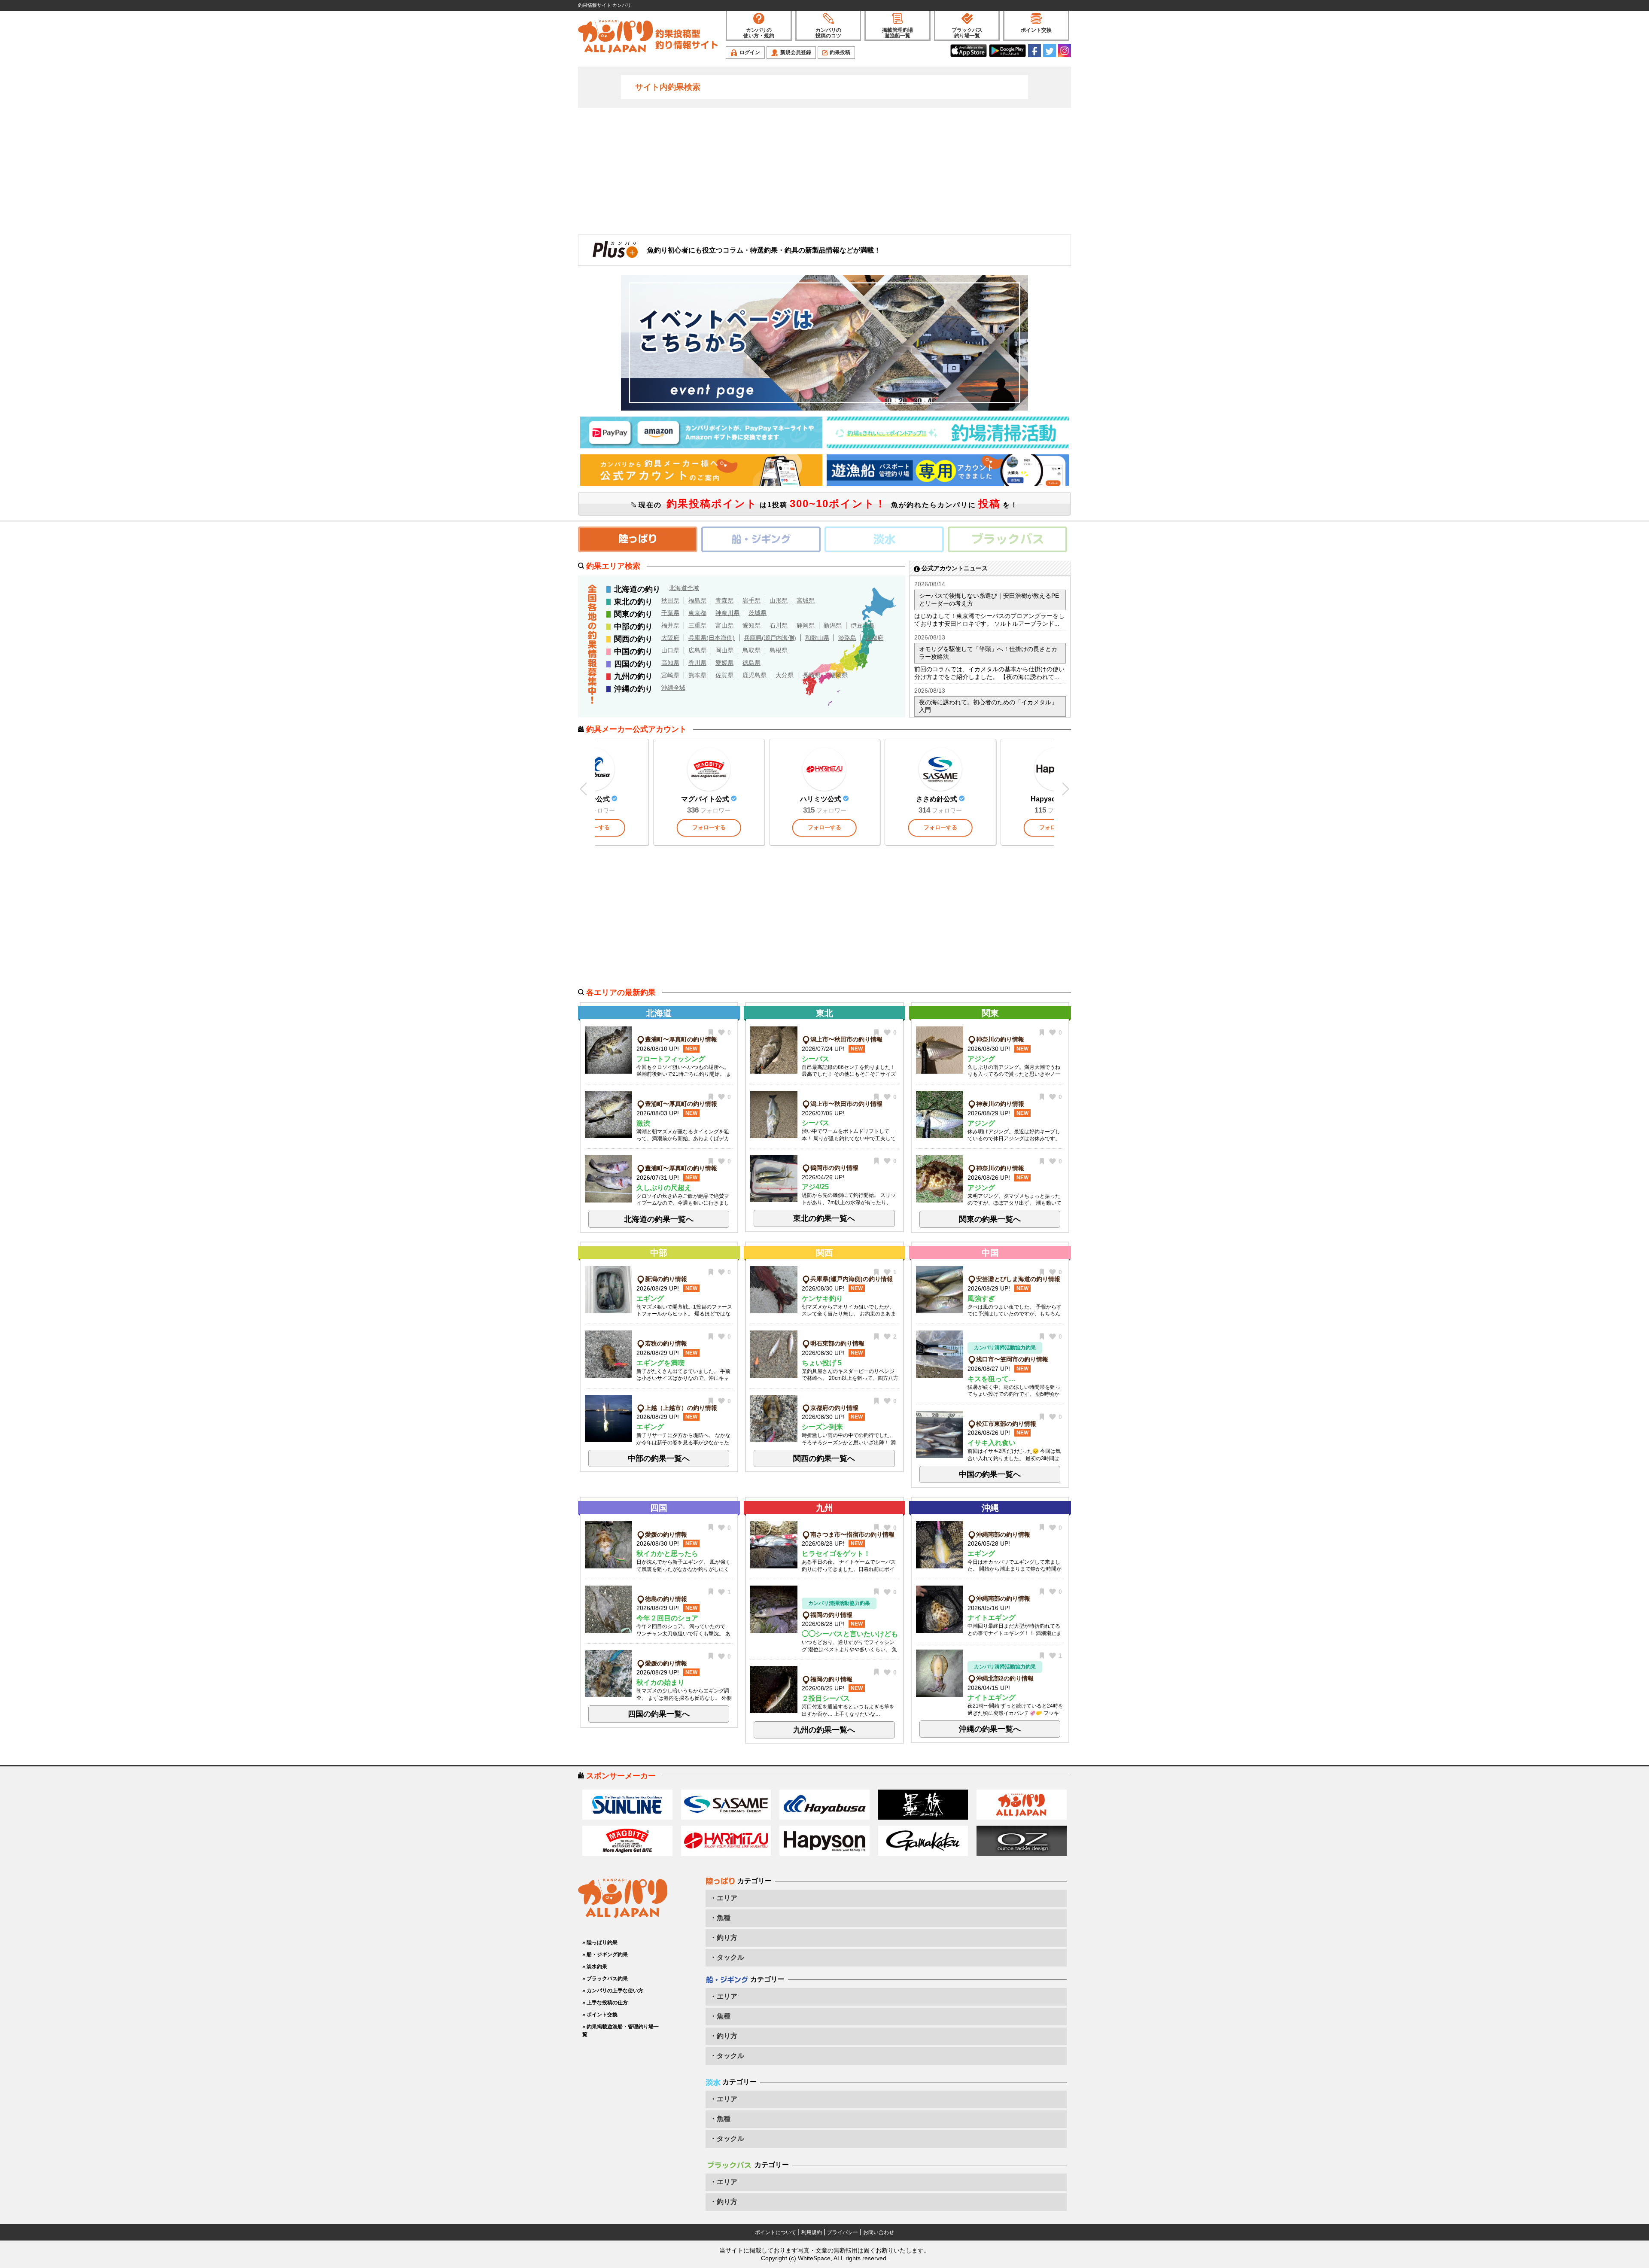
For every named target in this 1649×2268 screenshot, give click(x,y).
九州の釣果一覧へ (824, 1730)
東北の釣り (633, 602)
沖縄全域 (673, 688)
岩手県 (751, 600)
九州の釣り (633, 676)
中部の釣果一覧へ (659, 1458)
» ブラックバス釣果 (605, 1979)
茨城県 (758, 613)
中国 (990, 1253)
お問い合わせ (879, 2232)
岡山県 (724, 650)
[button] (1065, 789)
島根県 (779, 650)
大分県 (785, 675)
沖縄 (990, 1508)
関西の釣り (633, 639)
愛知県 (751, 625)
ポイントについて (776, 2232)
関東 (990, 1013)
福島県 (697, 600)
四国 (659, 1508)
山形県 (779, 600)
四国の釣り (633, 664)
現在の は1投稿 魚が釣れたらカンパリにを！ (827, 504)
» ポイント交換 (600, 2015)
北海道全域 (684, 588)
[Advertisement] (824, 170)
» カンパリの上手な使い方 (613, 1991)
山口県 (670, 650)
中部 (659, 1253)
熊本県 (697, 675)
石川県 (779, 625)
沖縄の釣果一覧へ (990, 1729)
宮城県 (806, 600)
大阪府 (670, 638)
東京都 (697, 613)
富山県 (724, 625)
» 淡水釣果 (595, 1967)
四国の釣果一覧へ (659, 1714)
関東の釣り (633, 614)
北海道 (659, 1013)
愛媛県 (724, 663)
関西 (824, 1253)
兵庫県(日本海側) (712, 638)
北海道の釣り (637, 589)
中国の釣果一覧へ (990, 1474)
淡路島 (847, 638)
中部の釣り (633, 627)
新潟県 (833, 625)
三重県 (697, 625)
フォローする (709, 827)
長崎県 (812, 675)
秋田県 (670, 600)
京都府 (874, 638)
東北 (824, 1013)
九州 (824, 1508)
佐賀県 (724, 675)
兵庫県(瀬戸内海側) (770, 638)
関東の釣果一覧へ (990, 1219)
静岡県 (806, 625)
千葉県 (670, 613)
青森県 (724, 600)
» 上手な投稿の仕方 (605, 2003)
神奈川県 (727, 613)
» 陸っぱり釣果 (600, 1942)
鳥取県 (751, 650)
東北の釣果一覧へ (824, 1218)
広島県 (697, 650)
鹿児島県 (755, 675)
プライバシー (843, 2232)
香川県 (697, 663)
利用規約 (812, 2232)
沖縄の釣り (633, 689)
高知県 (670, 663)
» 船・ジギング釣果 (605, 1954)
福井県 (670, 625)
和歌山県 (817, 638)
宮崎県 (670, 675)
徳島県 (751, 663)
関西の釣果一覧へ (824, 1458)
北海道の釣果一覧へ (659, 1219)
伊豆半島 (863, 625)
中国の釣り (633, 651)
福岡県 (839, 675)
